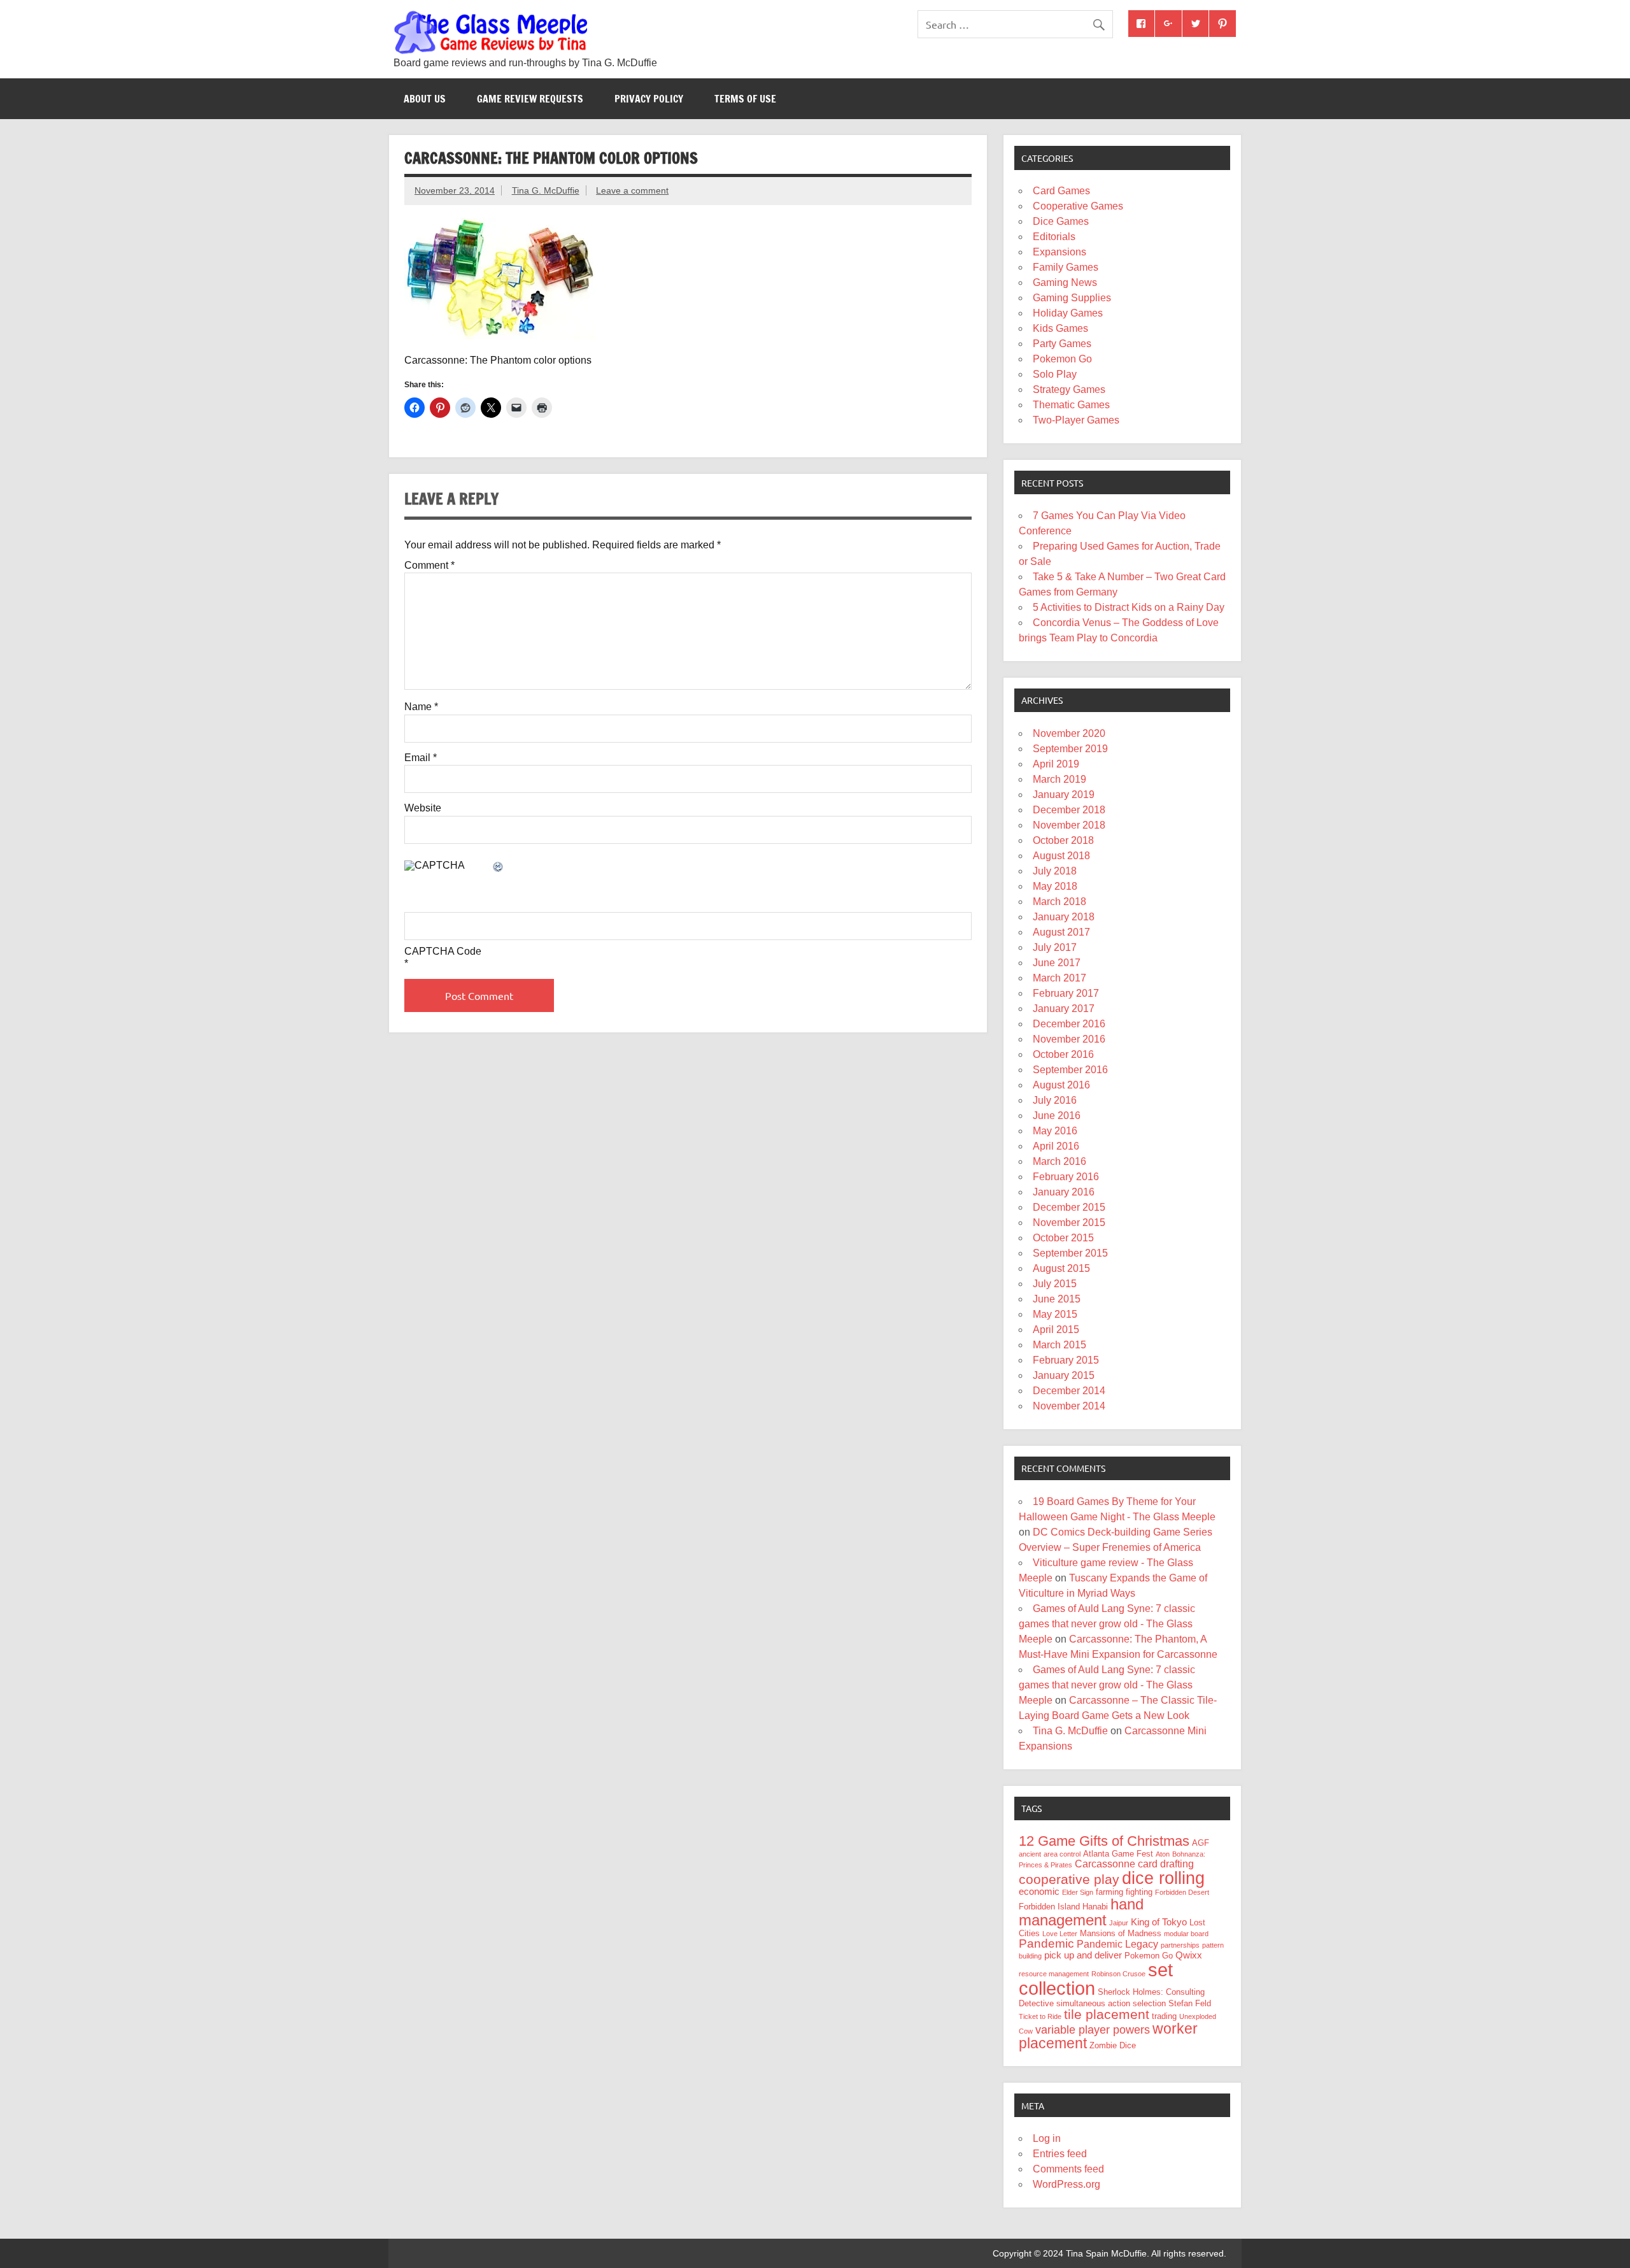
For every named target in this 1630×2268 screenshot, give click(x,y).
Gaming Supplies (1072, 298)
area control (1062, 1854)
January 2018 (1064, 917)
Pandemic (1046, 1943)
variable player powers (1093, 2030)
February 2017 (1066, 993)
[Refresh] (499, 868)
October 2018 (1063, 840)
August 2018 (1061, 856)
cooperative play (1069, 1879)
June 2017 (1057, 963)
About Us (425, 99)
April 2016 (1056, 1146)
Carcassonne (1105, 1864)
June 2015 (1057, 1299)
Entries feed (1060, 2154)
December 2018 (1069, 810)
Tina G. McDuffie (546, 190)
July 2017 (1055, 947)
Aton (1163, 1854)
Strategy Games (1069, 389)
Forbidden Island (1049, 1907)
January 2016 (1064, 1192)
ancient (1030, 1854)
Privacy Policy (649, 99)
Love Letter (1060, 1934)
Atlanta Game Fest (1118, 1854)
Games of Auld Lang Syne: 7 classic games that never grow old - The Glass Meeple (1107, 1624)
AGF (1201, 1843)
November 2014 (1069, 1406)
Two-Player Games (1076, 420)
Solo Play (1055, 374)
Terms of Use (745, 99)
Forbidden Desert (1182, 1892)
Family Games (1066, 267)
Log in (1047, 2138)
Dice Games (1061, 221)
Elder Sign (1078, 1892)
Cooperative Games (1078, 206)
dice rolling (1163, 1878)
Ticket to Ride (1040, 2016)
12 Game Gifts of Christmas (1104, 1841)
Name (421, 707)
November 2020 (1069, 733)
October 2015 (1063, 1238)
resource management (1054, 1974)
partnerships (1180, 1945)
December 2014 (1069, 1391)
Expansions (1059, 252)
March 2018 (1059, 902)
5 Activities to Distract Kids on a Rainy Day (1129, 607)
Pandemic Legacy (1117, 1944)
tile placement (1107, 2014)
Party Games (1062, 344)
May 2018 (1055, 886)
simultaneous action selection (1111, 2003)
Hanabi (1095, 1907)
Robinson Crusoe (1118, 1974)
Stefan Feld (1190, 2003)
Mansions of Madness (1121, 1933)
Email (421, 758)
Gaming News (1065, 282)
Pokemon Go (1062, 359)
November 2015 (1069, 1223)
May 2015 (1055, 1314)
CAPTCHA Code (443, 952)
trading (1164, 2016)
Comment (429, 566)
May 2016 (1055, 1131)
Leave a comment (632, 190)
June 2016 (1057, 1116)
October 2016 (1063, 1054)
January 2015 (1064, 1375)
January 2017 (1064, 1009)
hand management (1081, 1912)
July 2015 (1055, 1284)
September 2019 (1070, 749)
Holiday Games (1068, 313)
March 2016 (1059, 1161)
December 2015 (1069, 1207)
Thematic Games (1071, 405)
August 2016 (1061, 1085)
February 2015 (1066, 1360)
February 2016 (1066, 1177)
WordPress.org (1067, 2184)
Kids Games (1060, 328)
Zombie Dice (1113, 2045)
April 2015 (1056, 1330)
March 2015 (1059, 1345)
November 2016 (1069, 1039)
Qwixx (1189, 1955)
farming (1109, 1892)
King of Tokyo (1159, 1922)
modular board (1186, 1934)
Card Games (1061, 191)
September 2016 (1070, 1070)
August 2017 (1061, 932)
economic (1039, 1892)
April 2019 (1056, 764)
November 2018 (1069, 825)
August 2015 (1061, 1268)
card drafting (1166, 1864)
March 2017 (1059, 978)
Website (423, 808)
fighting (1139, 1892)
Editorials (1054, 237)
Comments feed (1068, 2169)
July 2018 (1055, 871)
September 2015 (1070, 1253)
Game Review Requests (530, 99)
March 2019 (1059, 779)
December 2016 (1069, 1024)
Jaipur (1119, 1923)
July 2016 (1055, 1100)
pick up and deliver (1083, 1955)
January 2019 (1064, 795)
